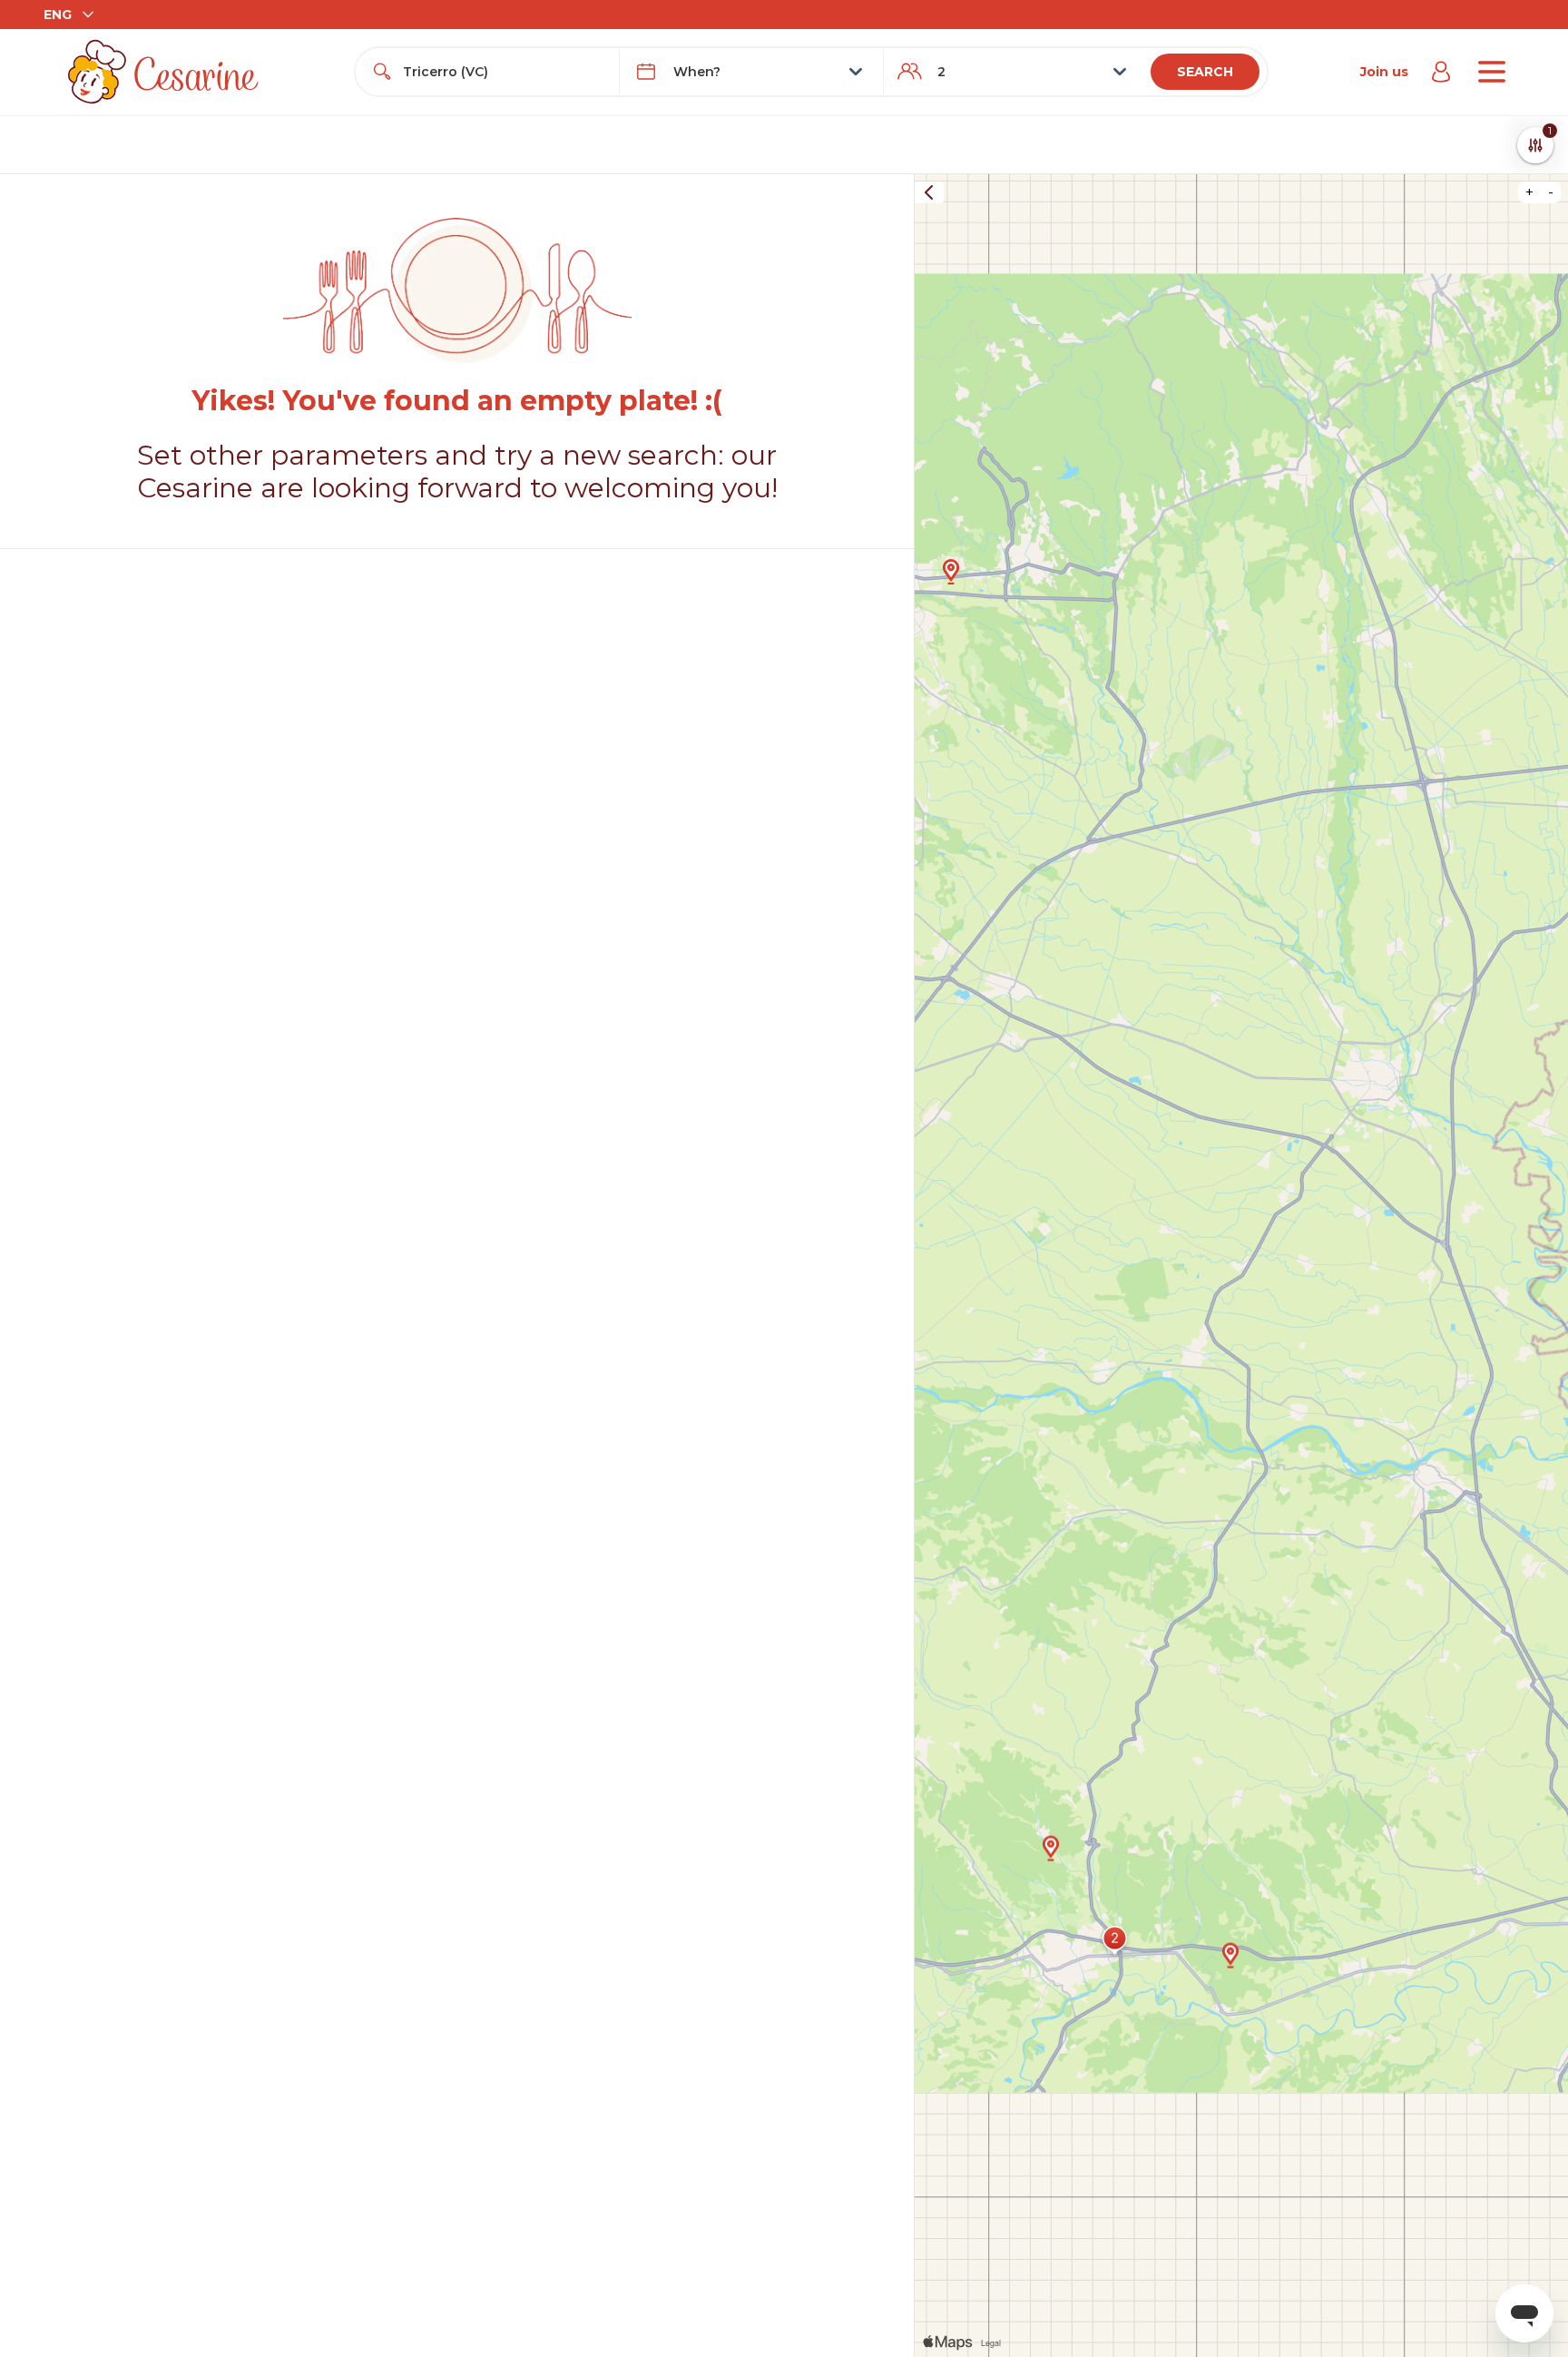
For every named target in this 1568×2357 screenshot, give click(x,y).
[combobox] (504, 72)
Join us (1384, 72)
